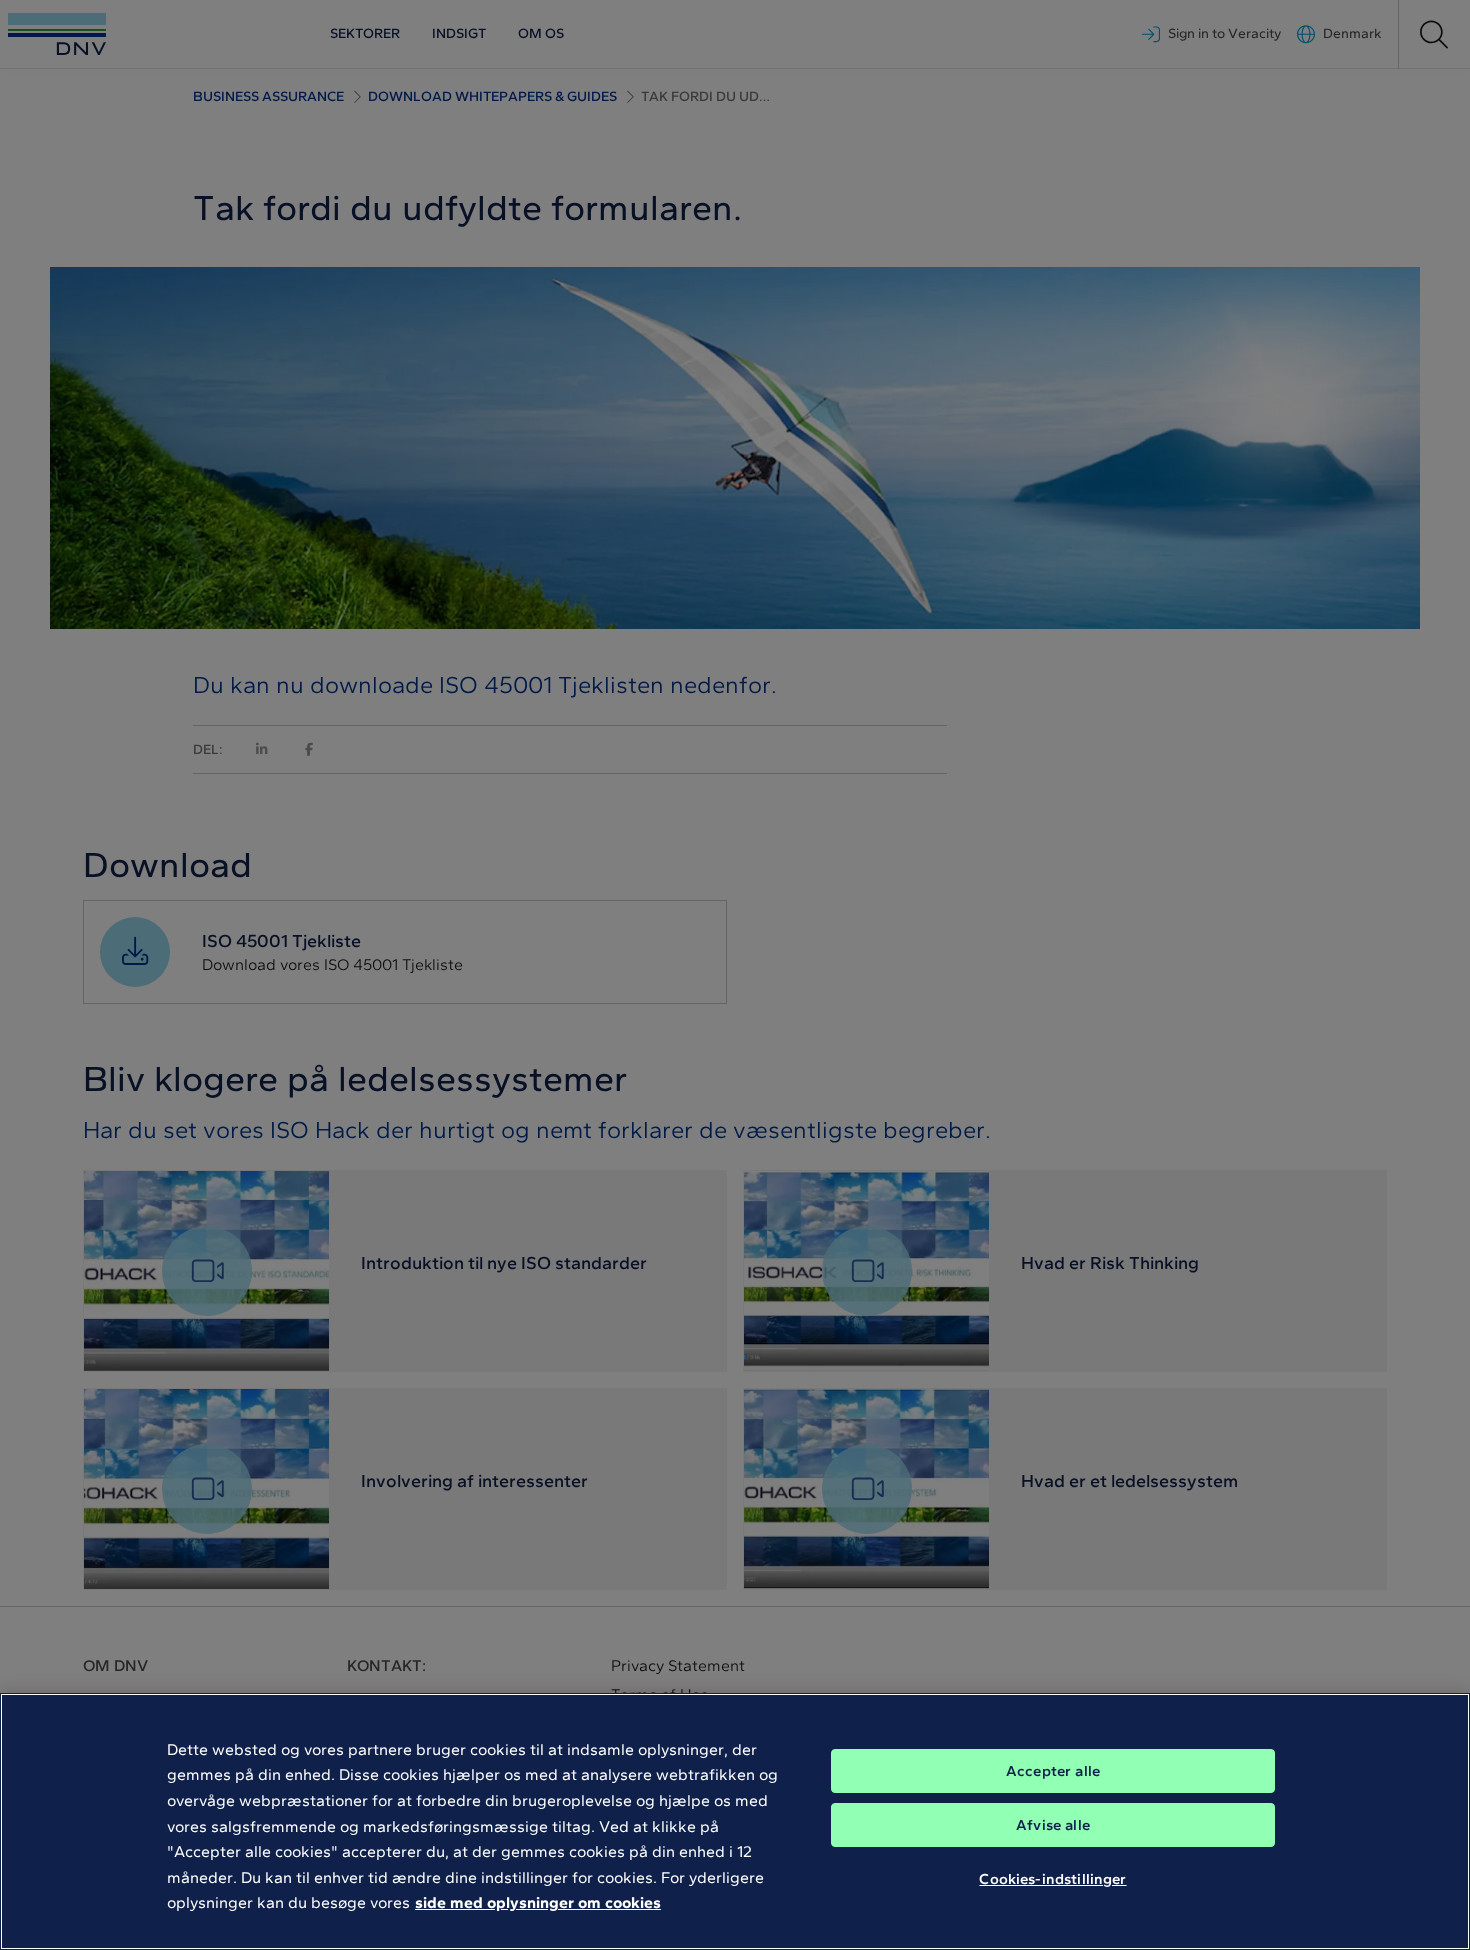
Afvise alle (1053, 1825)
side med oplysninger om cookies (538, 1902)
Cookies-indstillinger (1052, 1878)
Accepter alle (1053, 1771)
